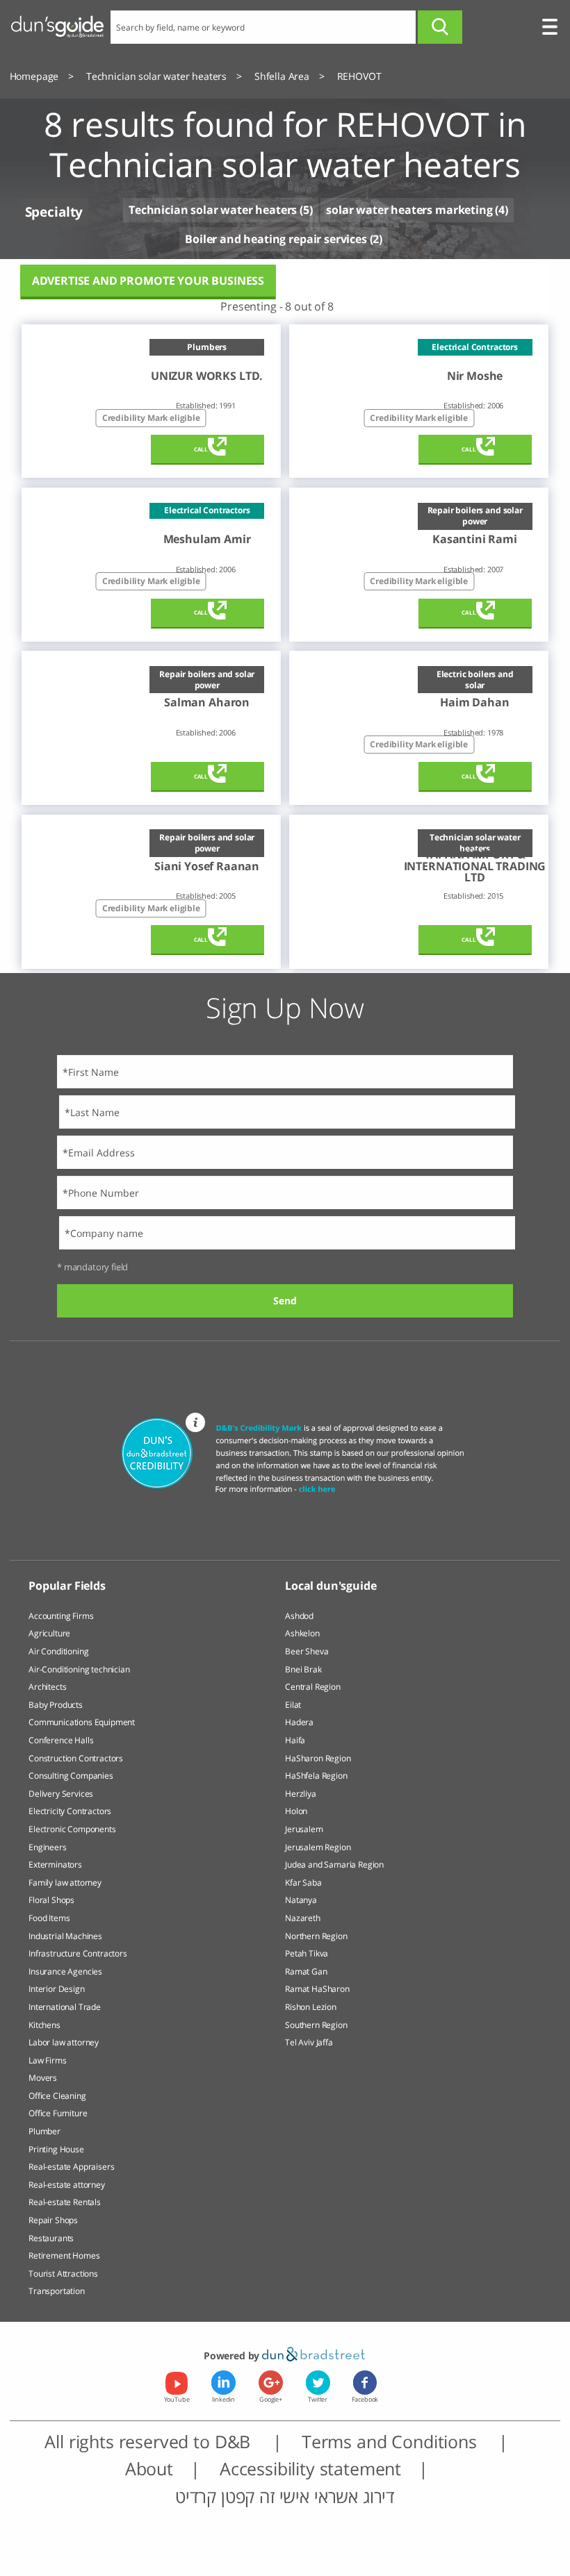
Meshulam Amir (207, 539)
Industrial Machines (65, 1936)
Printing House (56, 2149)
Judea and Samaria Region (334, 1864)
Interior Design (57, 1989)
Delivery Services (61, 1794)
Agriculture (49, 1633)
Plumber (44, 2131)
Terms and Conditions (392, 2442)
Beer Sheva (307, 1651)
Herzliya (301, 1794)
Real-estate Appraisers (71, 2167)
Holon (296, 1811)
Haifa (295, 1740)
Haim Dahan (474, 702)
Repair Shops (53, 2220)
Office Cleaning (57, 2096)
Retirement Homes (64, 2255)
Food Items (49, 1918)
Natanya (301, 1900)
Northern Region (316, 1936)
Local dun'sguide (331, 1586)
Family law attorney (65, 1883)
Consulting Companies (71, 1776)
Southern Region (316, 2025)
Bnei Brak (303, 1669)
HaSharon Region (318, 1758)
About (149, 2469)
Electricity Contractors (70, 1811)
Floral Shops (51, 1900)
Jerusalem (304, 1829)
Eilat (293, 1705)
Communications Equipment (82, 1722)
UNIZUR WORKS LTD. (207, 376)
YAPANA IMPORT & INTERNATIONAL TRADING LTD (475, 866)
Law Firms (48, 2060)
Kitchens (44, 2025)
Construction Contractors (76, 1758)
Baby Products (56, 1705)
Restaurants (51, 2238)
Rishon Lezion (311, 2007)
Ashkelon (302, 1633)
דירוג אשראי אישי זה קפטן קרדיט (285, 2496)
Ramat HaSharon (317, 1989)
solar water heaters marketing (409, 210)
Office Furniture (58, 2113)
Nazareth (303, 1918)
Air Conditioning (58, 1651)
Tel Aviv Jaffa (309, 2042)
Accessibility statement (310, 2469)
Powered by (233, 2355)
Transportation (57, 2291)
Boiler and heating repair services (276, 239)
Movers (43, 2078)
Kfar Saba (303, 1883)
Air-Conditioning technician (79, 1669)
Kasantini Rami (475, 539)
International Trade (65, 2007)
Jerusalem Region (318, 1847)
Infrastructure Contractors (78, 1953)
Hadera (299, 1722)
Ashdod (299, 1616)
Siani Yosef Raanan (207, 866)
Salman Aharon (207, 702)
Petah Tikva (307, 1953)
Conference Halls (61, 1740)
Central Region (313, 1687)
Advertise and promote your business (148, 281)
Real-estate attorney (67, 2185)
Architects (47, 1687)
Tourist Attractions (63, 2274)
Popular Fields (67, 1586)
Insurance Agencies (65, 1971)
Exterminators (55, 1864)
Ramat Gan (306, 1971)
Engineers (48, 1847)
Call (201, 449)
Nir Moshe (475, 376)
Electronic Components (72, 1829)
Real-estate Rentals (65, 2202)
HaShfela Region (316, 1776)
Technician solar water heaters (213, 210)
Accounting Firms (61, 1616)
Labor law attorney (64, 2042)
